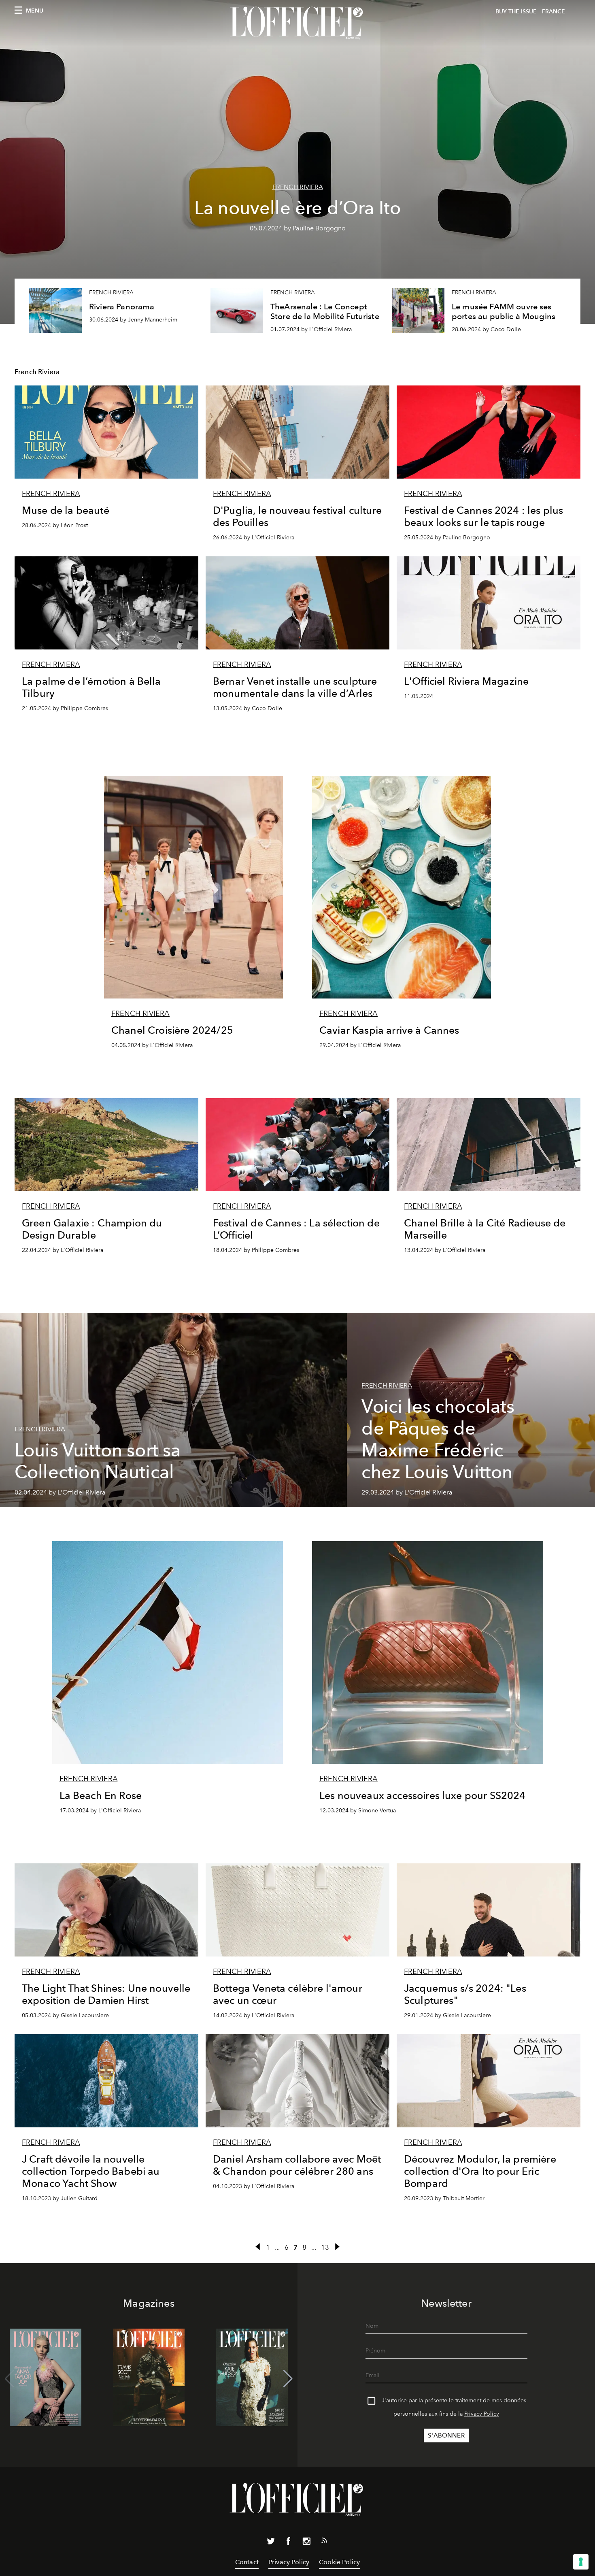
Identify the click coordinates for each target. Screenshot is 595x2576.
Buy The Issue (516, 12)
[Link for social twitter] (271, 2543)
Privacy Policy (482, 2414)
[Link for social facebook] (289, 2543)
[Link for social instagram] (306, 2543)
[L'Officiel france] (297, 23)
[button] (288, 2379)
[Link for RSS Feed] (324, 2542)
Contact (247, 2562)
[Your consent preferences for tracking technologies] (581, 2562)
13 (325, 2247)
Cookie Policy (339, 2562)
